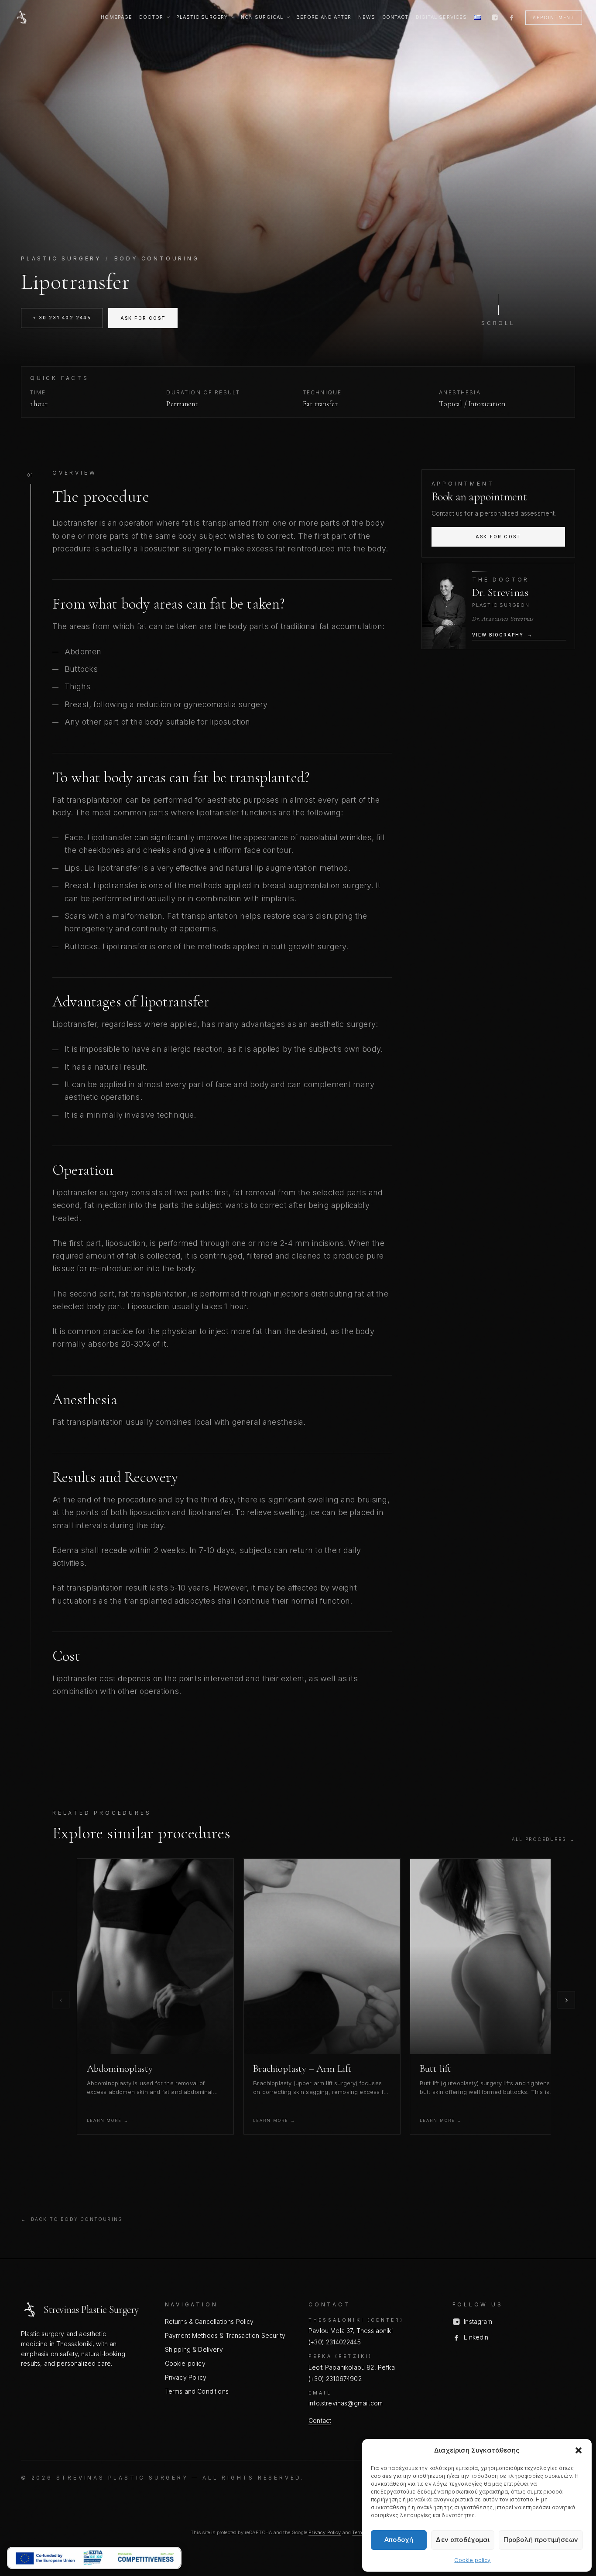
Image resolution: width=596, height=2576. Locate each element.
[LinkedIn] (511, 17)
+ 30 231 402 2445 (62, 318)
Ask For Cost (143, 318)
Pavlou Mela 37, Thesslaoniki (351, 2331)
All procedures (543, 1839)
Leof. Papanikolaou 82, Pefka (352, 2367)
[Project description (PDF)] (94, 2558)
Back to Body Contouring (72, 2219)
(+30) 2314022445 (335, 2342)
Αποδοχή (399, 2540)
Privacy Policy (325, 2532)
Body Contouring (157, 258)
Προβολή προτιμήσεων (541, 2540)
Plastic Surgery (61, 258)
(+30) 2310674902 (335, 2379)
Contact (320, 2420)
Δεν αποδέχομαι (462, 2540)
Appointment (554, 17)
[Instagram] (495, 17)
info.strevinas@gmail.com (346, 2403)
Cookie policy (472, 2560)
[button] (579, 2450)
